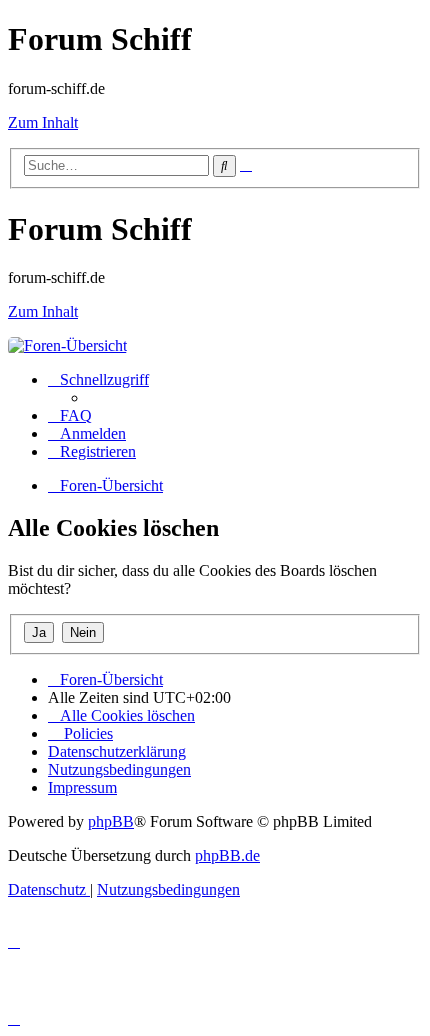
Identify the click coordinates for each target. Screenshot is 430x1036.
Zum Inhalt (43, 122)
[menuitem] (70, 415)
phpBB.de (227, 855)
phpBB (111, 821)
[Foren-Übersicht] (67, 345)
